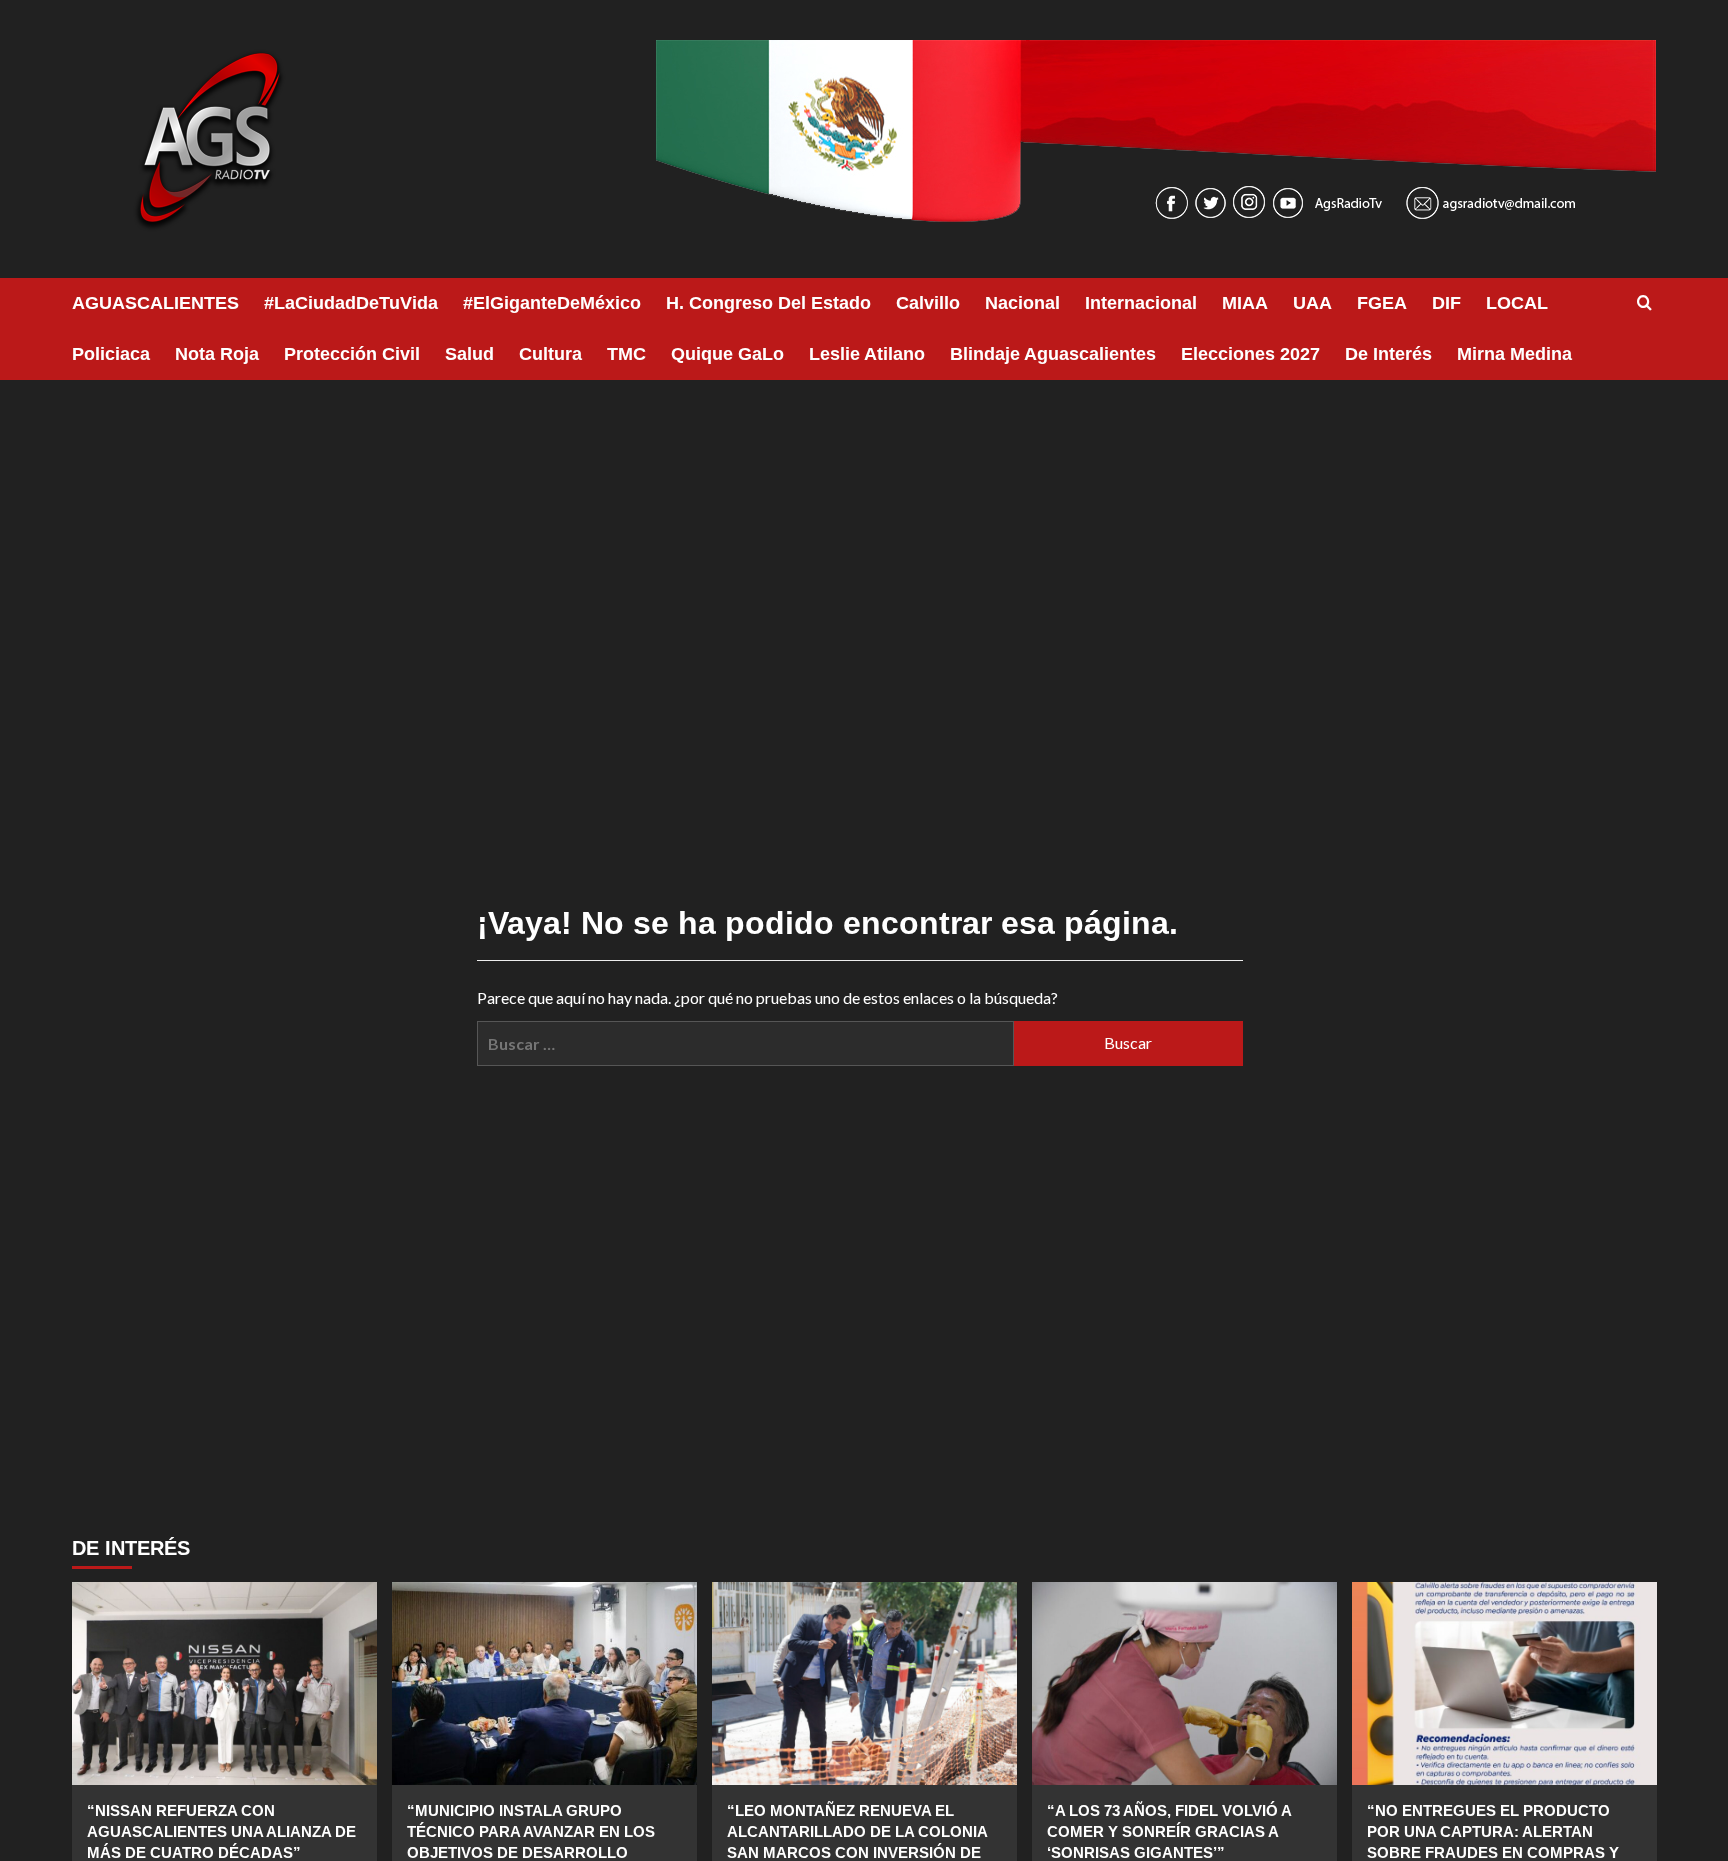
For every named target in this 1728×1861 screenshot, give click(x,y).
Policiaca (111, 354)
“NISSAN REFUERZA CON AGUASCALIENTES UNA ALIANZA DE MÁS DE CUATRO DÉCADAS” (221, 1831)
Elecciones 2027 (1250, 354)
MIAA (1245, 303)
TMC (626, 354)
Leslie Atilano (867, 354)
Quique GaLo (727, 354)
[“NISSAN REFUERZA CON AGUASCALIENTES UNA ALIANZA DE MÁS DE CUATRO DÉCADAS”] (224, 1683)
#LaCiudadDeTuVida (351, 303)
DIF (1446, 303)
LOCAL (1517, 303)
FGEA (1382, 303)
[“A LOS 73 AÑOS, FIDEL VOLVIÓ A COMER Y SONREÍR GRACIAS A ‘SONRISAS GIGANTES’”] (1184, 1683)
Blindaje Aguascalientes (1053, 354)
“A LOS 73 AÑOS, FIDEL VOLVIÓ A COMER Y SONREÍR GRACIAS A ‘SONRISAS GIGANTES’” (1169, 1831)
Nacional (1022, 303)
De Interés (1388, 354)
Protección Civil (352, 354)
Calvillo (928, 303)
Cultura (550, 354)
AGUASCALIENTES (155, 303)
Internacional (1141, 303)
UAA (1312, 303)
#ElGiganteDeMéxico (552, 303)
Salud (469, 354)
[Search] (1644, 303)
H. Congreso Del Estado (768, 303)
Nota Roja (217, 354)
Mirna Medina (1514, 354)
